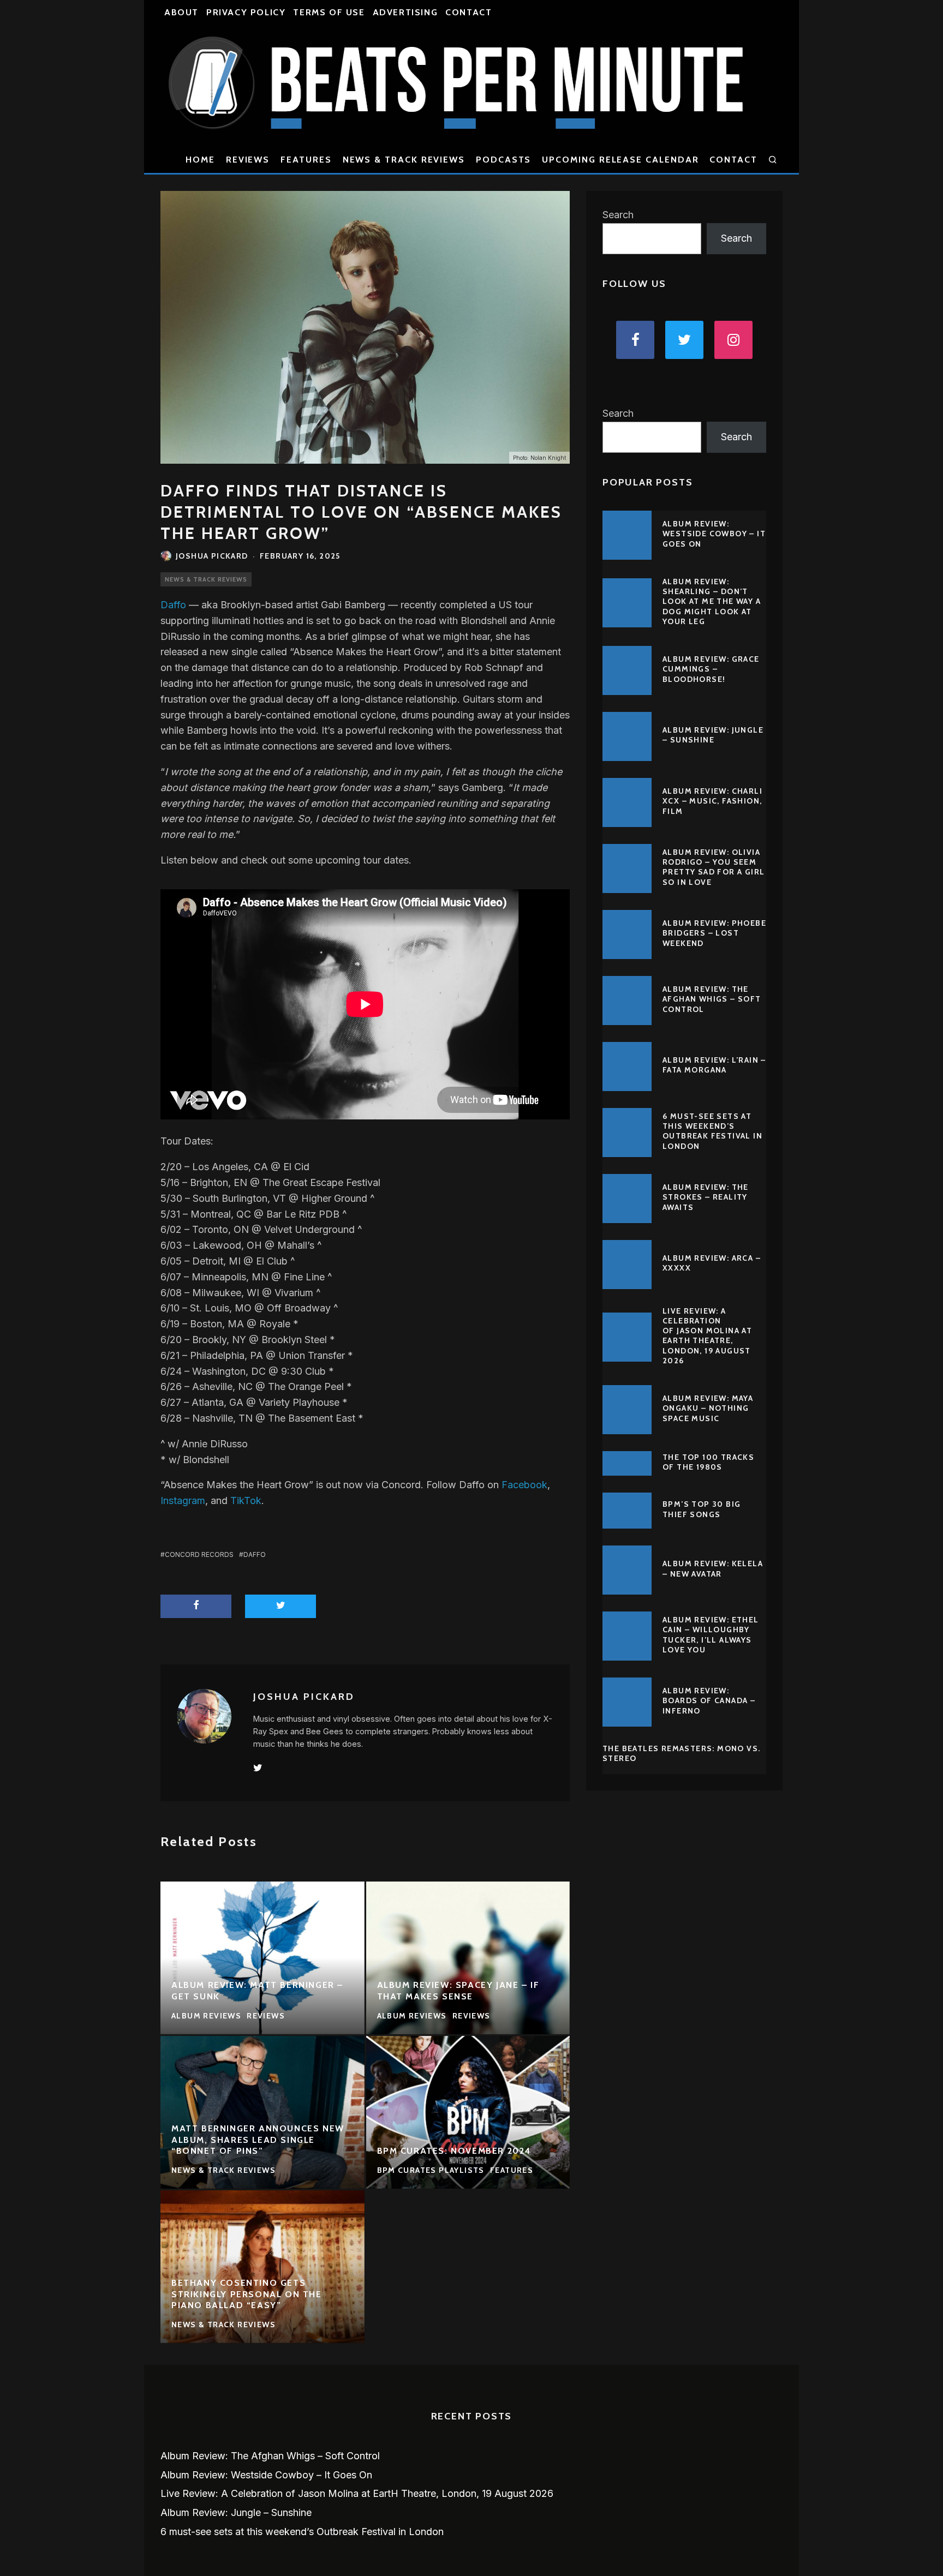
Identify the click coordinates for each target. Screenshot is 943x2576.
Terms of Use (329, 12)
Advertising (405, 12)
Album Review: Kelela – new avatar (713, 1568)
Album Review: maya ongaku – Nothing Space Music (708, 1408)
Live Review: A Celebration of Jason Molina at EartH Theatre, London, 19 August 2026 (707, 1336)
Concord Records (199, 1554)
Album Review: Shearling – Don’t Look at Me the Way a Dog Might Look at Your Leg (712, 601)
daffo (255, 1554)
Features (306, 160)
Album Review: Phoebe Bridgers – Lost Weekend (714, 933)
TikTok (246, 1500)
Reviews (248, 160)
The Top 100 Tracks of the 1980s (708, 1462)
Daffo (173, 605)
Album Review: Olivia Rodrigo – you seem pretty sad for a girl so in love (714, 867)
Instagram (183, 1500)
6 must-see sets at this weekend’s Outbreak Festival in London (712, 1131)
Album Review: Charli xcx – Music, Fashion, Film (712, 801)
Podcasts (503, 160)
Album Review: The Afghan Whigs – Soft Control (712, 999)
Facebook (524, 1485)
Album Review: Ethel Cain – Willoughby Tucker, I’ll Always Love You (711, 1635)
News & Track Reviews (404, 160)
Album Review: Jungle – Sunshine (713, 735)
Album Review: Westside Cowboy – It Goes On (714, 534)
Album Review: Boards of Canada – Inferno (709, 1700)
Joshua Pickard (212, 556)
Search (618, 215)
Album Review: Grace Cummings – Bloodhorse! (711, 669)
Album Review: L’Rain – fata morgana (714, 1065)
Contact (468, 12)
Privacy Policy (246, 12)
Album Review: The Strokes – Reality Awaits (706, 1197)
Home (200, 160)
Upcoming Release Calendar (620, 160)
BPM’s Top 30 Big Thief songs (702, 1509)
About (181, 12)
